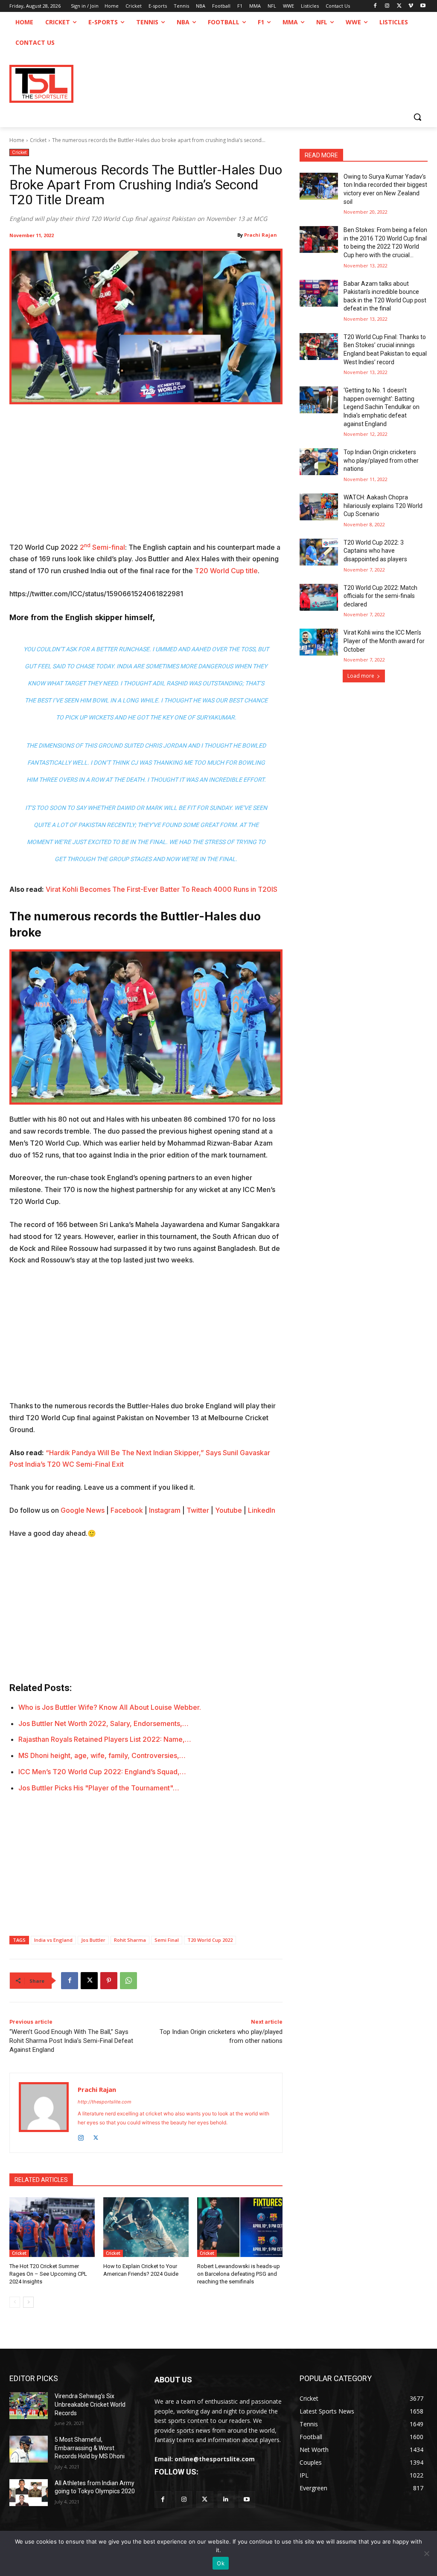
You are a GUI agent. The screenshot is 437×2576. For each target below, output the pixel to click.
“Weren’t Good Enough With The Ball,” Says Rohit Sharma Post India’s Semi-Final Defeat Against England (71, 2041)
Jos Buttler (93, 1940)
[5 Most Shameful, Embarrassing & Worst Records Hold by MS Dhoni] (29, 2449)
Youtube (229, 1510)
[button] (417, 117)
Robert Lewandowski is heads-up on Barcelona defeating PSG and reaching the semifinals (239, 2274)
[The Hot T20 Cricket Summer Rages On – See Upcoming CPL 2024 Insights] (52, 2227)
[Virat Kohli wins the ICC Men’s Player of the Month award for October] (319, 642)
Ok (221, 2563)
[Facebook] (375, 6)
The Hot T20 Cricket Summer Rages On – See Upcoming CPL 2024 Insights (48, 2274)
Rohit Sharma (130, 1940)
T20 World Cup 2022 (210, 1940)
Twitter (198, 1510)
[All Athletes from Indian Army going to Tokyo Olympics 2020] (29, 2493)
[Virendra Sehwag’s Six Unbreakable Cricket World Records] (29, 2406)
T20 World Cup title (226, 571)
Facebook (127, 1510)
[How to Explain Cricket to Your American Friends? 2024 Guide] (146, 2227)
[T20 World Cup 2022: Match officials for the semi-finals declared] (319, 597)
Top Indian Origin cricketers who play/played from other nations (381, 460)
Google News (83, 1510)
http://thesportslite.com (105, 2102)
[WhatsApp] (128, 1981)
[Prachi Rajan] (44, 2113)
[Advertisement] (146, 479)
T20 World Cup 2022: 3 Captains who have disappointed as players (375, 551)
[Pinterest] (109, 1981)
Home (17, 140)
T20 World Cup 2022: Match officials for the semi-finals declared (380, 596)
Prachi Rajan (261, 235)
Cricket (38, 140)
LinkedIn (262, 1510)
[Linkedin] (226, 2499)
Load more (361, 676)
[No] (426, 2553)
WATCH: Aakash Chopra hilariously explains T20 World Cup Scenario (383, 506)
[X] (399, 6)
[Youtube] (423, 6)
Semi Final (167, 1940)
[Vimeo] (411, 6)
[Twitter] (205, 2499)
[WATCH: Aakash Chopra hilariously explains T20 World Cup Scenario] (319, 507)
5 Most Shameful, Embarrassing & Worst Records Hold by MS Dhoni (90, 2448)
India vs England (53, 1940)
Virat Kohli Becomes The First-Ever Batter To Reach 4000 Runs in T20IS (162, 889)
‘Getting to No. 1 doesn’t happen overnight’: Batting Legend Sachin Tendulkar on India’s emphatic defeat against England (382, 407)
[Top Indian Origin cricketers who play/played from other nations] (319, 462)
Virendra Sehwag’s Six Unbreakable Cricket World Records (90, 2404)
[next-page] (28, 2302)
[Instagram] (387, 6)
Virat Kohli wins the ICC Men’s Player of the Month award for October (384, 641)
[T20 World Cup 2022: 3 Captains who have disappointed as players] (319, 552)
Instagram (165, 1510)
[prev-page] (15, 2302)
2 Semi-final (102, 547)
